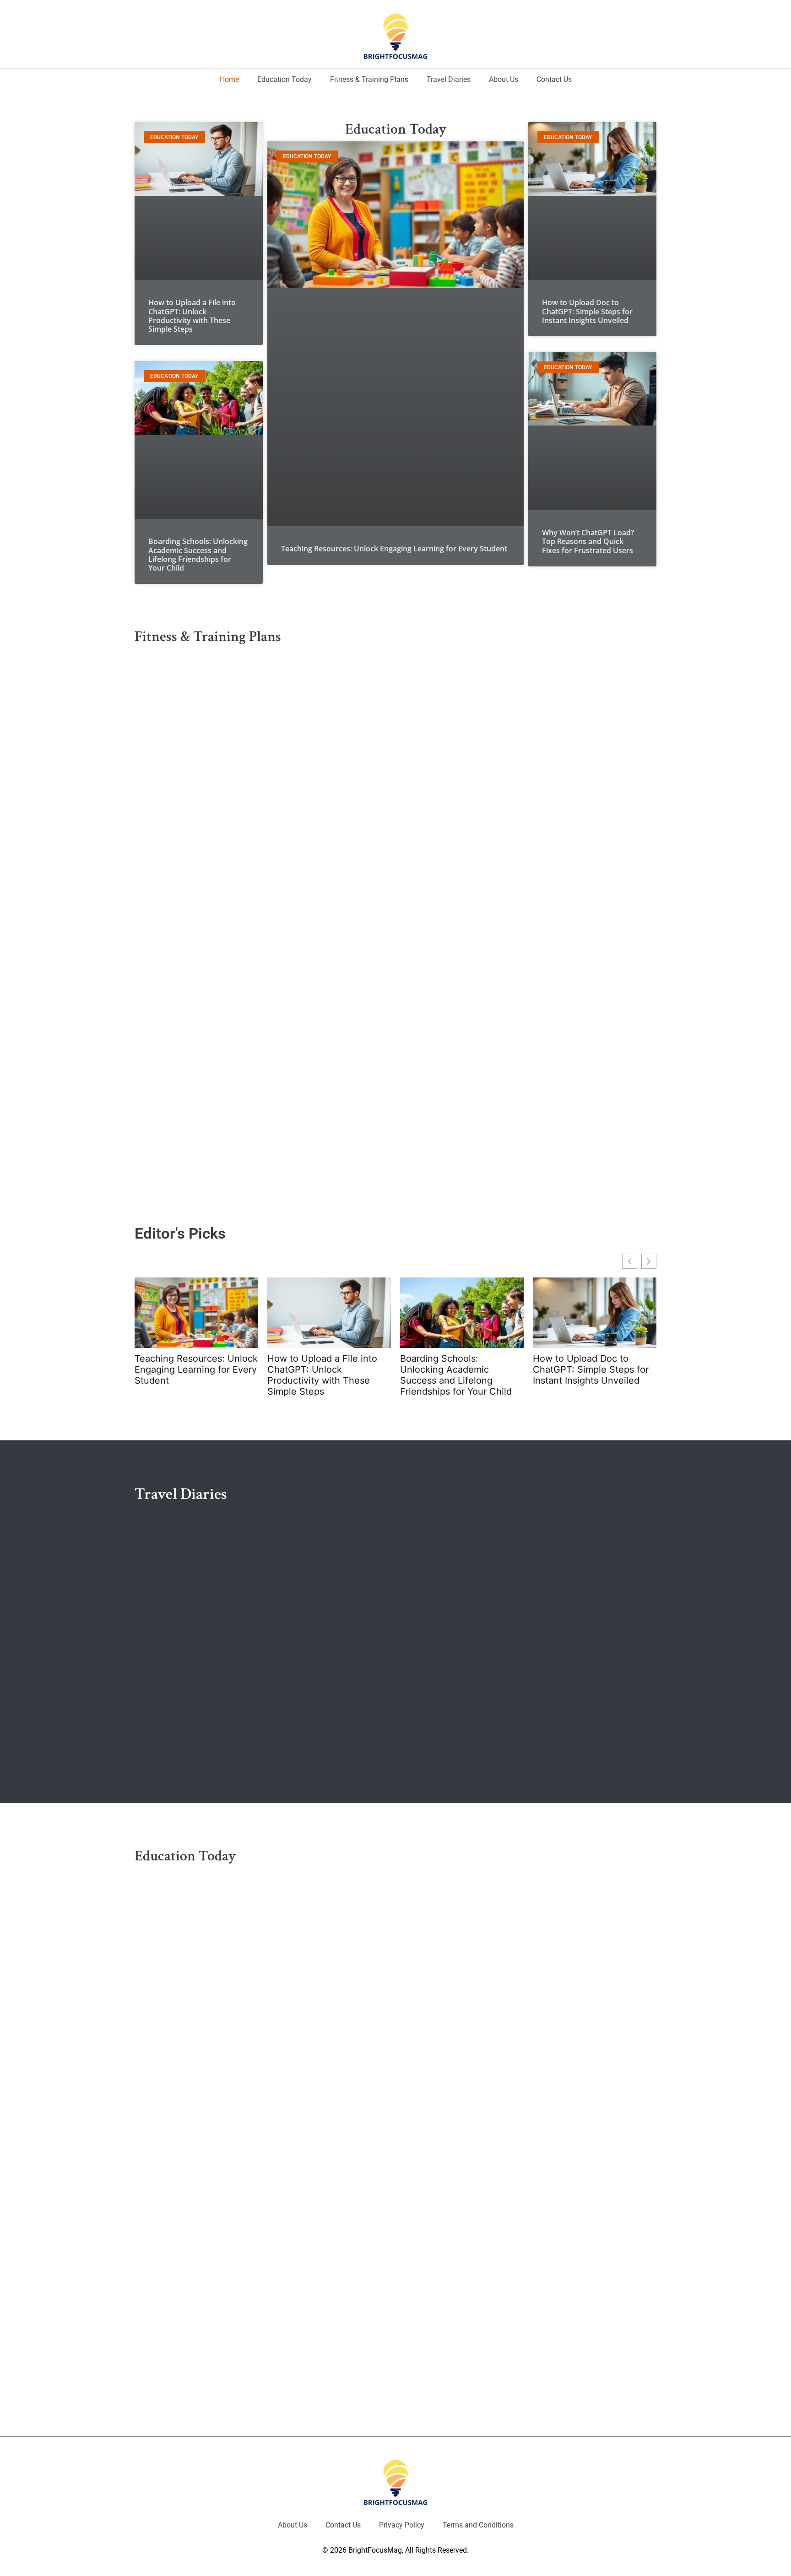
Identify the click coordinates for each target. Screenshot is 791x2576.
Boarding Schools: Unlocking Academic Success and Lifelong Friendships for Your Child (198, 555)
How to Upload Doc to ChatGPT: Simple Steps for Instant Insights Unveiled (587, 311)
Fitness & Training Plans (369, 79)
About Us (504, 79)
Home (229, 79)
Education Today (284, 79)
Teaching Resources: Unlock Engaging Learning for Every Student (394, 549)
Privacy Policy (402, 2525)
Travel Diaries (449, 79)
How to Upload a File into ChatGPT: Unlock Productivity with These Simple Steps (192, 316)
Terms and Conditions (478, 2525)
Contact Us (554, 79)
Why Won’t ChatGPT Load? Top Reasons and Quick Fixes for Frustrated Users (588, 541)
